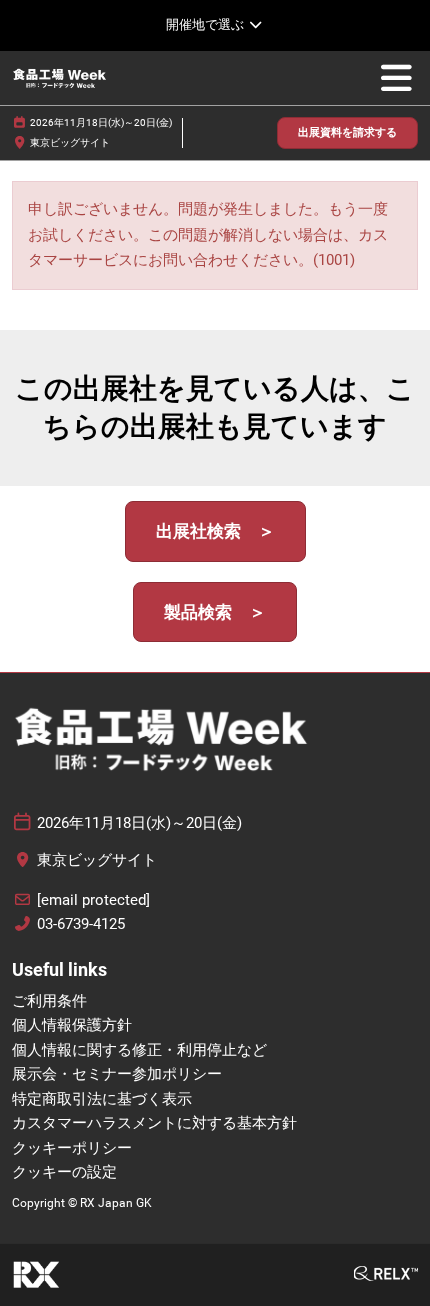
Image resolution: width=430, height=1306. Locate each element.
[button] (347, 133)
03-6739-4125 (81, 924)
